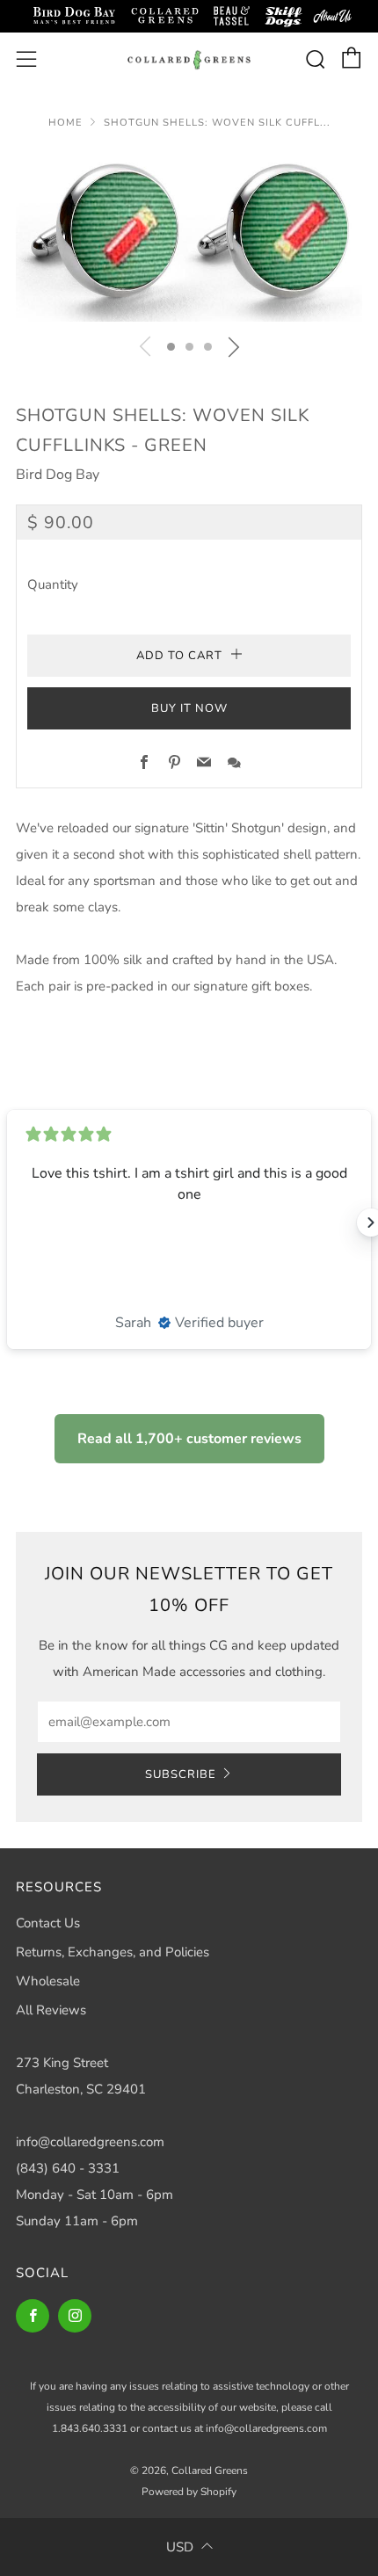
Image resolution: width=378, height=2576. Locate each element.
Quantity (53, 584)
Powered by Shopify (189, 2492)
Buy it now (189, 708)
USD (180, 2547)
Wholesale (48, 1981)
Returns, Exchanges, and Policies (113, 1952)
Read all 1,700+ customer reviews (189, 1439)
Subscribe (181, 1774)
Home (65, 123)
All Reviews (51, 2010)
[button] (171, 347)
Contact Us (48, 1923)
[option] (189, 236)
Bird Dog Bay (58, 475)
